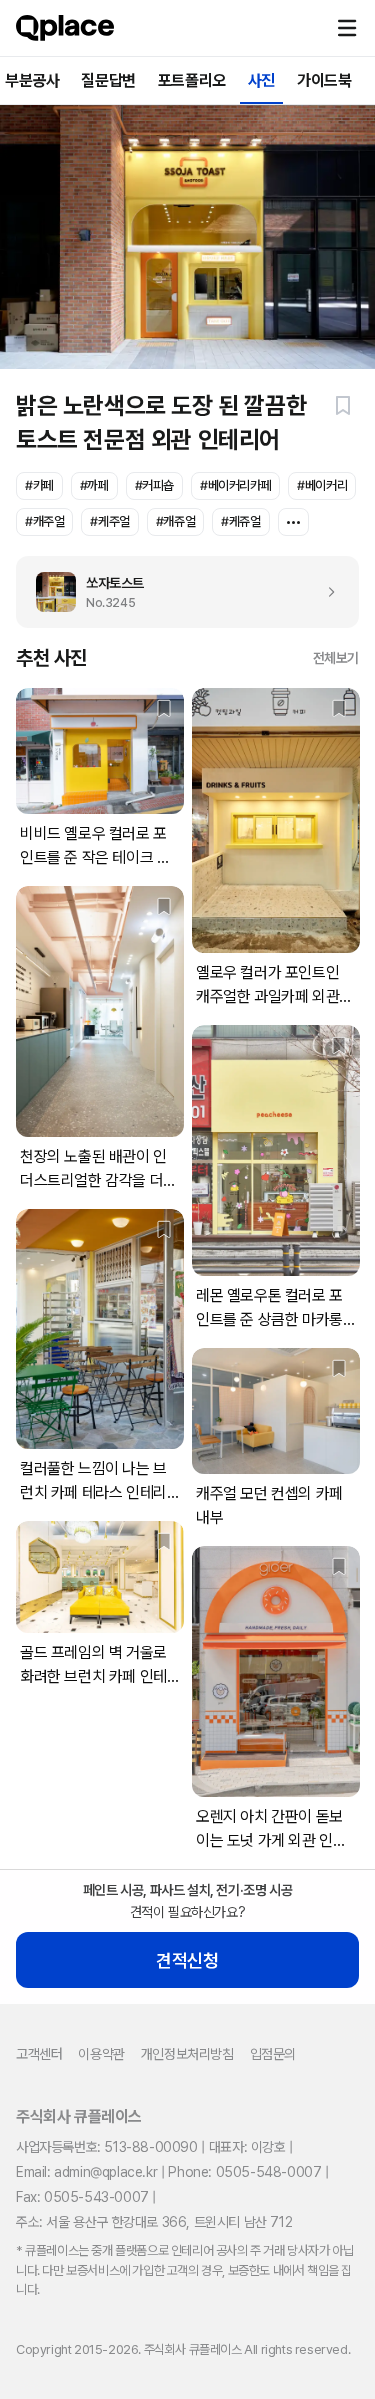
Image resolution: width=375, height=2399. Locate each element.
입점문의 (273, 2054)
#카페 (39, 485)
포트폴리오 (192, 80)
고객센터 (39, 2054)
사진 (261, 80)
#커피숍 (154, 485)
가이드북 (324, 80)
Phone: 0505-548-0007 (244, 2172)
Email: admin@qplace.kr (86, 2172)
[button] (347, 28)
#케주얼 (109, 521)
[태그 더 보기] (293, 522)
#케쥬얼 (240, 521)
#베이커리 (322, 485)
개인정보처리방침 (187, 2054)
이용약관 (101, 2054)
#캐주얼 (44, 521)
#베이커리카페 (235, 485)
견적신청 (187, 1960)
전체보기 (336, 658)
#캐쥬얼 (175, 521)
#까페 (94, 485)
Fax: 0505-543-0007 (82, 2197)
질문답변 (108, 80)
